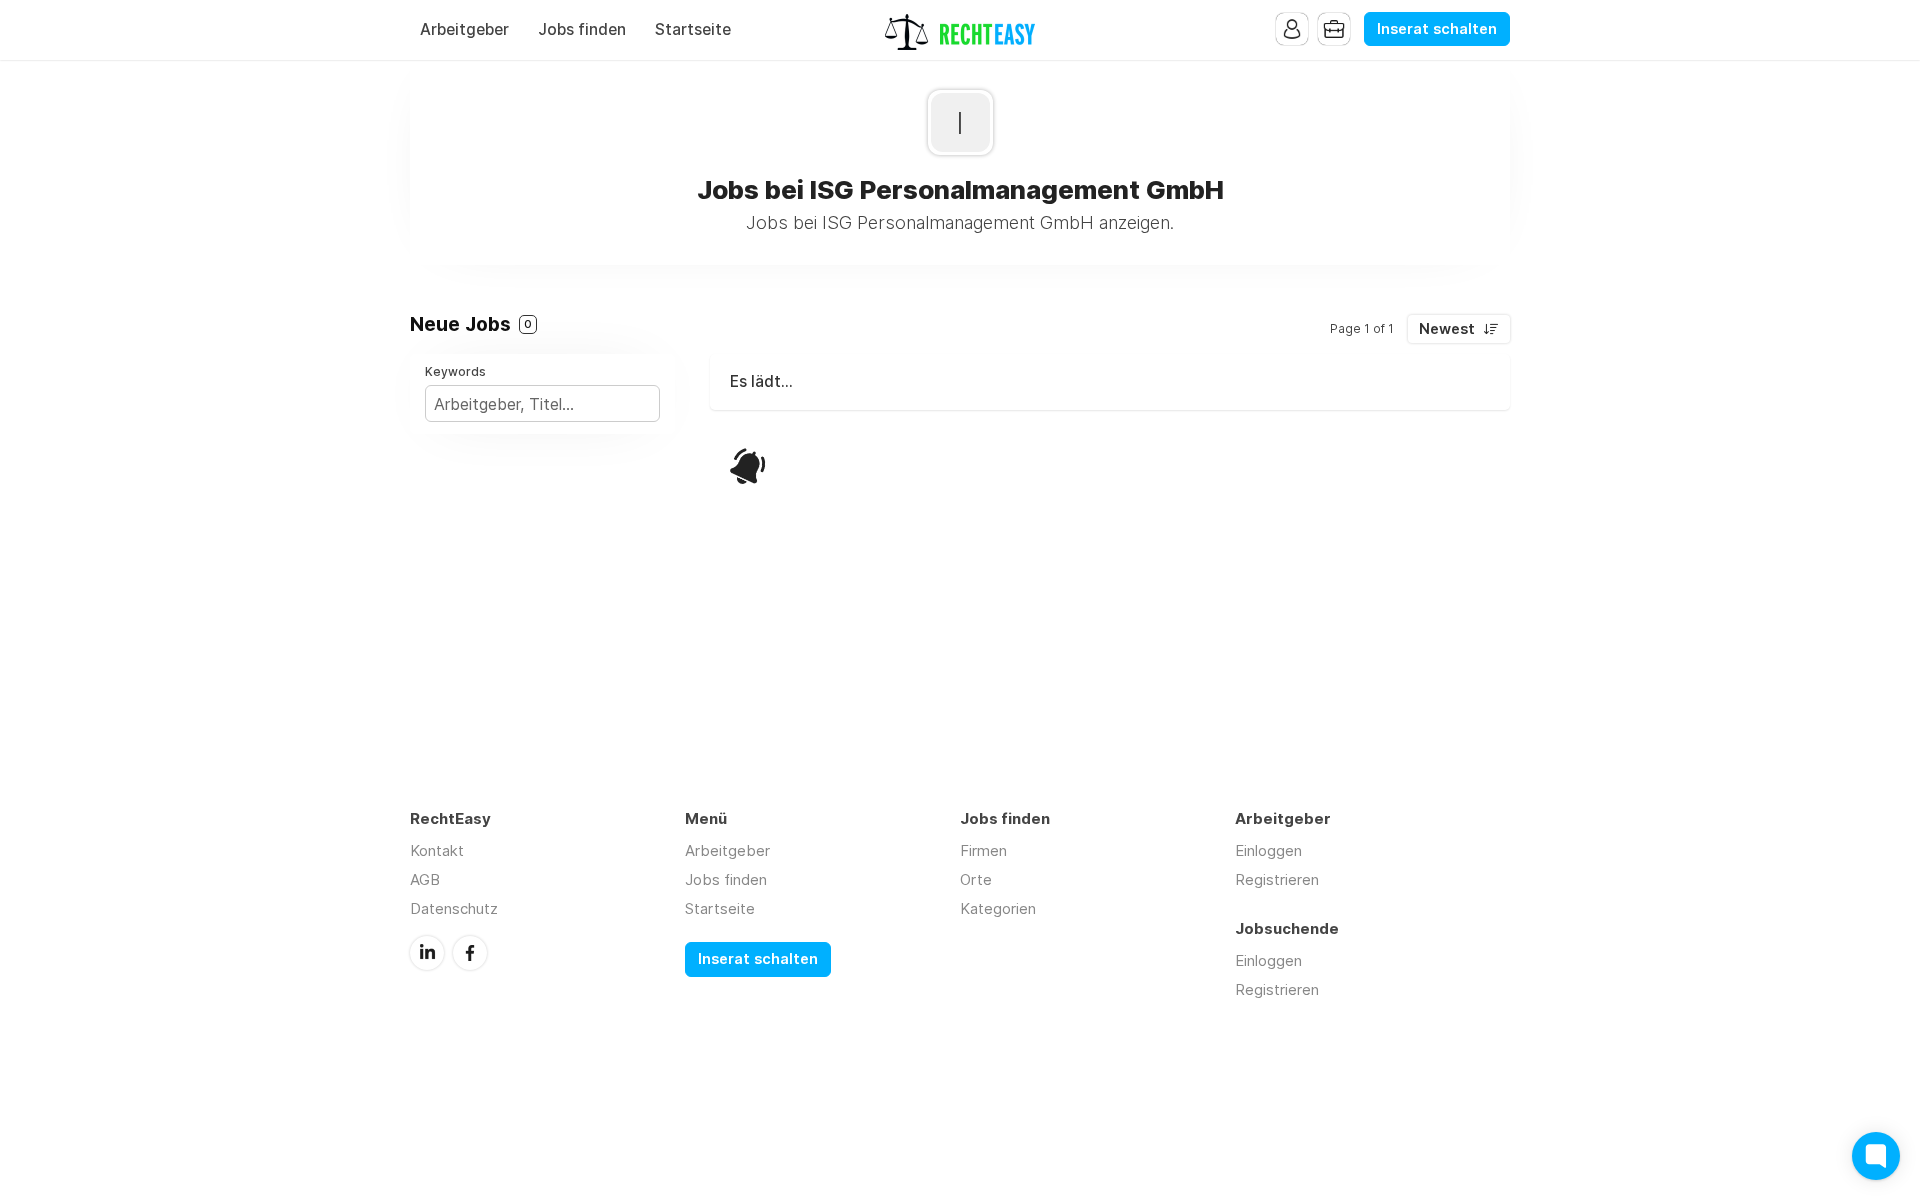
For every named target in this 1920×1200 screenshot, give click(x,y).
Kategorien (998, 908)
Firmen (983, 850)
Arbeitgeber (464, 29)
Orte (976, 879)
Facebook (470, 953)
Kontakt (437, 850)
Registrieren (1277, 879)
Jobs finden (582, 29)
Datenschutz (454, 908)
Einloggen (1268, 850)
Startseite (693, 29)
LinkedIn (427, 953)
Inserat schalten (1437, 29)
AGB (425, 879)
